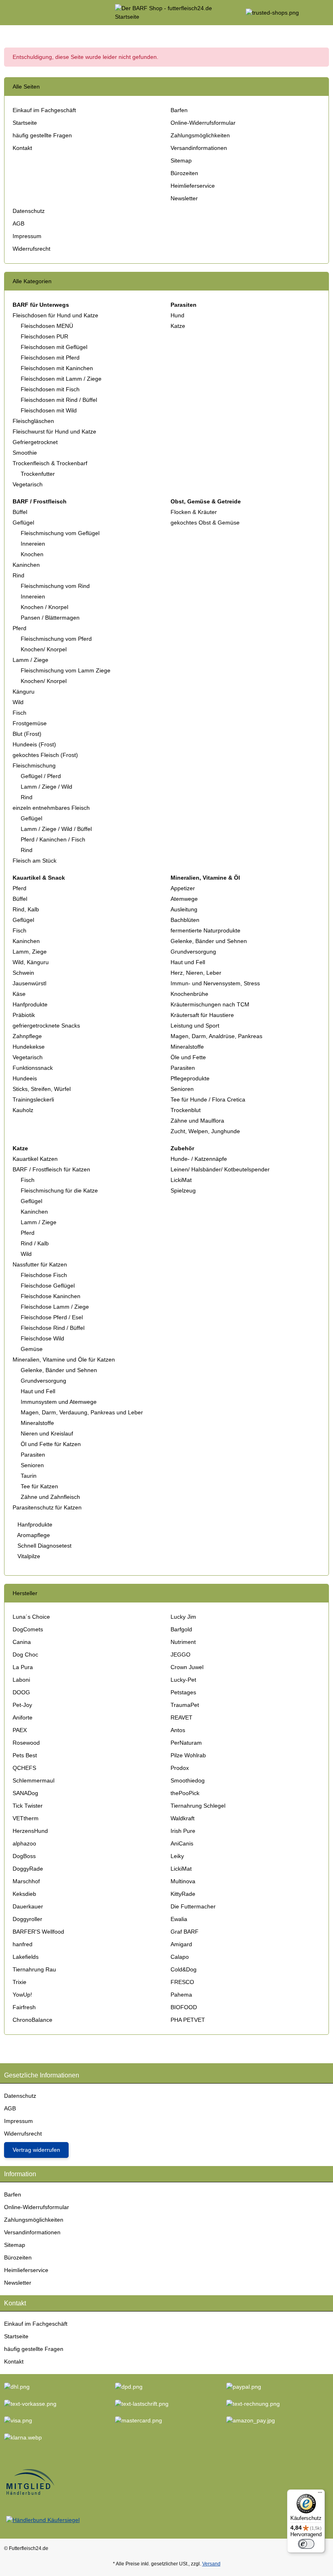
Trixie (19, 1982)
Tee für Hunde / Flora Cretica (208, 1099)
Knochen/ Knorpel (44, 649)
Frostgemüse (30, 723)
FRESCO (182, 1982)
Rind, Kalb (26, 909)
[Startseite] (6, 33)
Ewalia (179, 1919)
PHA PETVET (188, 2020)
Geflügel (23, 523)
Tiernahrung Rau (34, 1969)
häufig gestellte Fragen (42, 135)
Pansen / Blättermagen (50, 618)
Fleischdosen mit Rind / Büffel (59, 400)
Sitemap (181, 160)
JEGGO (181, 1654)
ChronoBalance (32, 2020)
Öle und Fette (188, 1057)
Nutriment (183, 1642)
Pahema (181, 1995)
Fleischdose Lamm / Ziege (55, 1307)
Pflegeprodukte (190, 1078)
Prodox (180, 1768)
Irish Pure (183, 1831)
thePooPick (185, 1793)
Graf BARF (185, 1932)
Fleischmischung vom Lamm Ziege (66, 670)
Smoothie (25, 453)
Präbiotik (24, 1015)
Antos (178, 1730)
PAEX (20, 1730)
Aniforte (23, 1717)
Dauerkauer (28, 1906)
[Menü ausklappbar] (8, 13)
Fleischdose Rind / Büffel (53, 1328)
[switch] (306, 2544)
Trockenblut (186, 1110)
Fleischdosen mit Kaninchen (57, 368)
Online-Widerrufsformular (203, 123)
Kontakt (22, 148)
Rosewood (26, 1743)
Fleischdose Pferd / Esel (52, 1317)
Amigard (181, 1944)
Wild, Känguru (31, 962)
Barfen (179, 110)
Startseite (25, 123)
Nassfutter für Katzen (40, 1264)
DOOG (21, 1692)
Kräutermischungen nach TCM (210, 1004)
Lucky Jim (183, 1617)
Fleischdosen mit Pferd (50, 358)
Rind (18, 575)
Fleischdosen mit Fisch (50, 389)
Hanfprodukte (30, 1004)
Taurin (29, 1476)
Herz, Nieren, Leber (196, 973)
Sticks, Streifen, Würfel (42, 1089)
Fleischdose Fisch (44, 1275)
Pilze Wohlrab (188, 1755)
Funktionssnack (33, 1068)
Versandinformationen (199, 148)
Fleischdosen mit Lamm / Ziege (61, 379)
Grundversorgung (193, 952)
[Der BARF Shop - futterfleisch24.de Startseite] (166, 12)
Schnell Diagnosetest (44, 1546)
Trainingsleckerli (33, 1099)
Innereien (33, 544)
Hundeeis (25, 1078)
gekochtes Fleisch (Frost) (45, 755)
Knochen (32, 554)
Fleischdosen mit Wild (49, 410)
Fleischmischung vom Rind (55, 586)
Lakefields (26, 1957)
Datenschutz (29, 211)
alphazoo (24, 1843)
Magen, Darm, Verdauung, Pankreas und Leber (82, 1412)
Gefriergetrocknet (35, 442)
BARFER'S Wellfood (38, 1932)
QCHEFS (24, 1768)
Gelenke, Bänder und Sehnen (209, 941)
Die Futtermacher (193, 1906)
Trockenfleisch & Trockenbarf (50, 463)
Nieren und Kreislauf (47, 1433)
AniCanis (182, 1843)
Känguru (24, 692)
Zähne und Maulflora (197, 1121)
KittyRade (183, 1894)
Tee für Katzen (39, 1486)
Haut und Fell (188, 962)
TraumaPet (185, 1705)
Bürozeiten (184, 173)
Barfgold (181, 1629)
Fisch (19, 713)
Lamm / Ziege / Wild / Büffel (56, 829)
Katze (178, 326)
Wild (18, 702)
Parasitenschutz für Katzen (47, 1507)
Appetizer (183, 888)
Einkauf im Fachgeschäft (44, 110)
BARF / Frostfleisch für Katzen (51, 1169)
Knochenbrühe (189, 994)
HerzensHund (30, 1831)
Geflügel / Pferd (41, 776)
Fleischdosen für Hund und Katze (55, 315)
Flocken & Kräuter (194, 512)
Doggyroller (27, 1919)
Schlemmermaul (34, 1780)
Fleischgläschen (33, 421)
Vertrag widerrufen (36, 2150)
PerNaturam (186, 1743)
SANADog (25, 1793)
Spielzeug (183, 1190)
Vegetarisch (28, 484)
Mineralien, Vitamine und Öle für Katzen (64, 1360)
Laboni (21, 1680)
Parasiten (183, 1068)
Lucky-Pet (183, 1680)
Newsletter (184, 198)
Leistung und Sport (195, 1026)
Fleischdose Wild (42, 1338)
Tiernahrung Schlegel (198, 1806)
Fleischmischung (34, 765)
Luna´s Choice (31, 1617)
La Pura (23, 1667)
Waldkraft (183, 1818)
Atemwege (184, 899)
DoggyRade (28, 1869)
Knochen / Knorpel (44, 607)
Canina (22, 1642)
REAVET (182, 1717)
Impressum (27, 236)
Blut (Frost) (27, 734)
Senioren (182, 1089)
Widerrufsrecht (31, 249)
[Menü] (320, 2494)
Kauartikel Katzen (35, 1159)
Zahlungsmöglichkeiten (200, 135)
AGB (18, 223)
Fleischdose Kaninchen (51, 1296)
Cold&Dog (184, 1969)
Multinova (183, 1881)
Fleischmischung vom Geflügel (60, 533)
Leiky (177, 1856)
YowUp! (22, 1995)
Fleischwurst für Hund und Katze (54, 432)
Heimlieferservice (193, 186)
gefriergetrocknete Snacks (46, 1026)
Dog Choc (25, 1654)
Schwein (23, 973)
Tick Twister (28, 1806)
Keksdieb (24, 1894)
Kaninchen (26, 565)
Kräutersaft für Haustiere (202, 1015)
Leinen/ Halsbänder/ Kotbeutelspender (220, 1169)
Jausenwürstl (29, 983)
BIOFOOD (184, 2007)
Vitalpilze (28, 1556)
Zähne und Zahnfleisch (50, 1497)
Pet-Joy (22, 1705)
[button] (310, 13)
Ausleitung (184, 909)
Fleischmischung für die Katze (59, 1190)
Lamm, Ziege (30, 952)
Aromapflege (33, 1535)
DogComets (28, 1629)
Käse (19, 994)
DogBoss (24, 1856)
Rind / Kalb (35, 1243)
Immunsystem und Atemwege (59, 1402)
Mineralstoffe (187, 1047)
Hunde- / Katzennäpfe (199, 1159)
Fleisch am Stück (35, 861)
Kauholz (23, 1110)
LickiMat (181, 1180)
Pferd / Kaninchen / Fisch (53, 839)
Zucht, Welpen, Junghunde (205, 1131)
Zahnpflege (27, 1036)
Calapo (180, 1957)
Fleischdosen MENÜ (47, 326)
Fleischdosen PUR (44, 336)
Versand (211, 2564)
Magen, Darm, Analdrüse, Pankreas (216, 1036)
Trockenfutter (38, 474)
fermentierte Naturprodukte (205, 930)
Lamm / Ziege (30, 660)
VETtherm (26, 1818)
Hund (177, 315)
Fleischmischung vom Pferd (56, 639)
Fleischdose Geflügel (48, 1286)
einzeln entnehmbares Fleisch (51, 808)
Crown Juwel (187, 1667)
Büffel (20, 512)
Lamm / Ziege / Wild (46, 787)
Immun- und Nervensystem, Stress (215, 983)
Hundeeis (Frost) (34, 744)
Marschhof (26, 1881)
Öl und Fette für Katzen (51, 1444)
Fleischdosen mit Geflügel (54, 347)
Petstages (183, 1692)
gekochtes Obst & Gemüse (205, 523)
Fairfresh (24, 2007)
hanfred (23, 1944)
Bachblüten (185, 920)
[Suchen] (23, 13)
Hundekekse (29, 1047)
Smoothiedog (188, 1780)
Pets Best (25, 1755)
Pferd (19, 628)
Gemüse (32, 1349)
